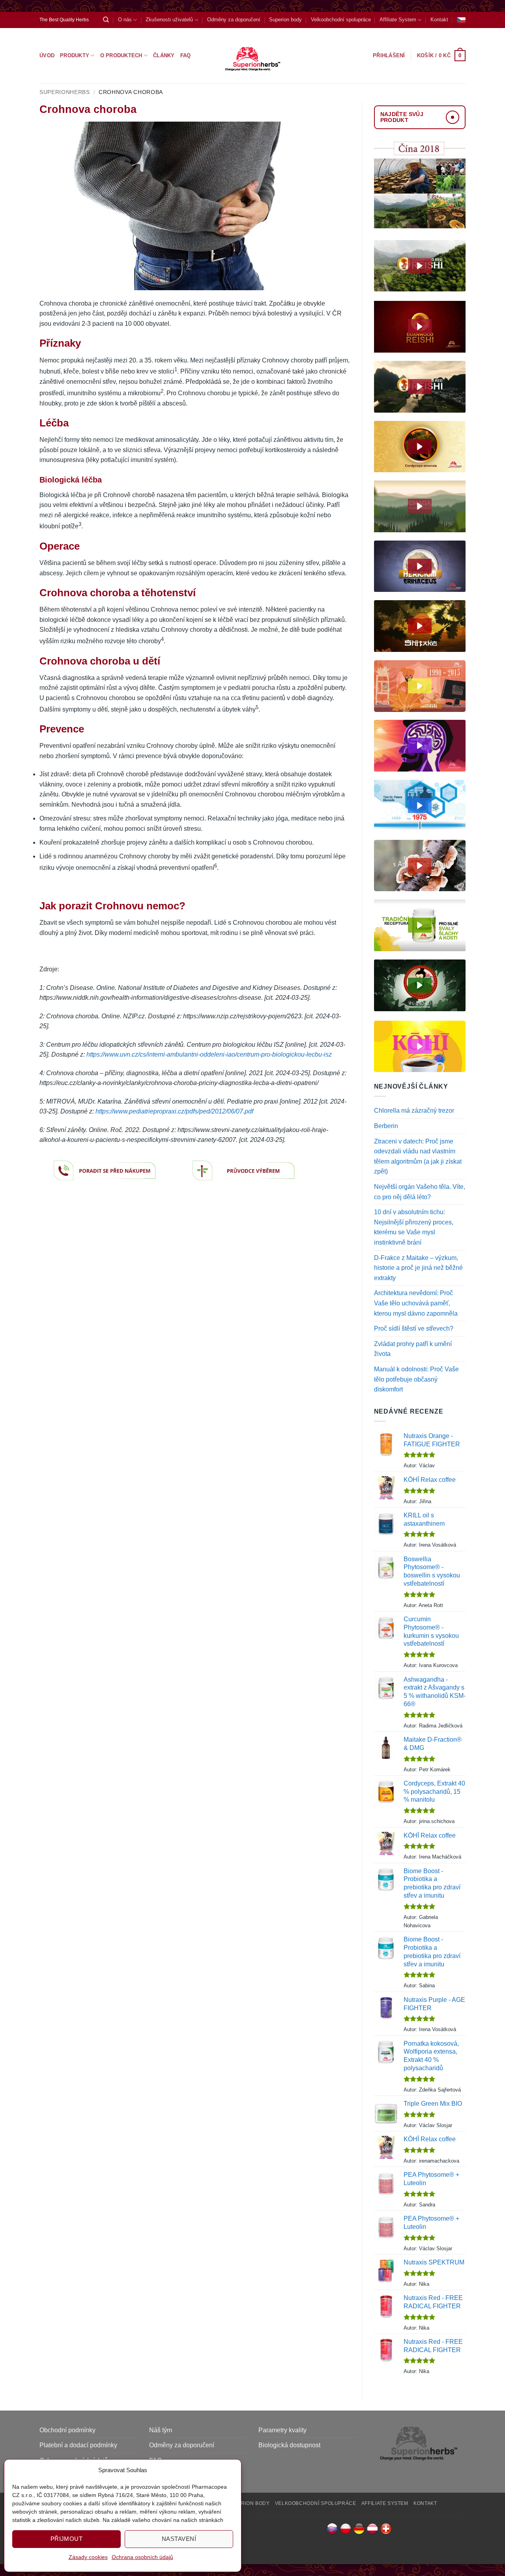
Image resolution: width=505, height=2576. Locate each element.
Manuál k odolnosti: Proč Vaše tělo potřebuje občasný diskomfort (416, 1379)
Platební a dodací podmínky (78, 2445)
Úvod (47, 55)
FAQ (186, 55)
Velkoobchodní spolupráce (341, 20)
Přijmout (67, 2539)
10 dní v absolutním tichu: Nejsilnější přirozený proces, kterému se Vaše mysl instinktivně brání (414, 1227)
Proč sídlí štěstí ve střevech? (414, 1328)
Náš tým (161, 2430)
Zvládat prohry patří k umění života (413, 1349)
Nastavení (179, 2539)
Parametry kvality (282, 2430)
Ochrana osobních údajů (142, 2557)
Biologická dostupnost (289, 2445)
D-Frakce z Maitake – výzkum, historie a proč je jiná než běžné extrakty (418, 1268)
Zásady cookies (88, 2557)
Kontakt (439, 20)
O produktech (121, 55)
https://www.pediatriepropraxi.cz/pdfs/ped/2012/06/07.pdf (174, 1111)
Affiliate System (398, 20)
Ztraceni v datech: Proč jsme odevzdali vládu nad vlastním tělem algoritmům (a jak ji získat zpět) (418, 1157)
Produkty (75, 55)
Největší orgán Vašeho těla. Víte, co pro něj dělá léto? (420, 1192)
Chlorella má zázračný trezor (414, 1111)
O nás (125, 20)
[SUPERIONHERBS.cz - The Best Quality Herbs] (253, 56)
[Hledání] (106, 20)
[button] (441, 56)
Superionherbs (65, 92)
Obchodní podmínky (67, 2430)
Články (164, 55)
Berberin (386, 1126)
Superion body (285, 20)
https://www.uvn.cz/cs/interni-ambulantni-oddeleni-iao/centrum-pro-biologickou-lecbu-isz (209, 1054)
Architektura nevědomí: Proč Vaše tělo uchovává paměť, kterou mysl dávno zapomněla (416, 1303)
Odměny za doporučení (234, 20)
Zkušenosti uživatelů (169, 20)
